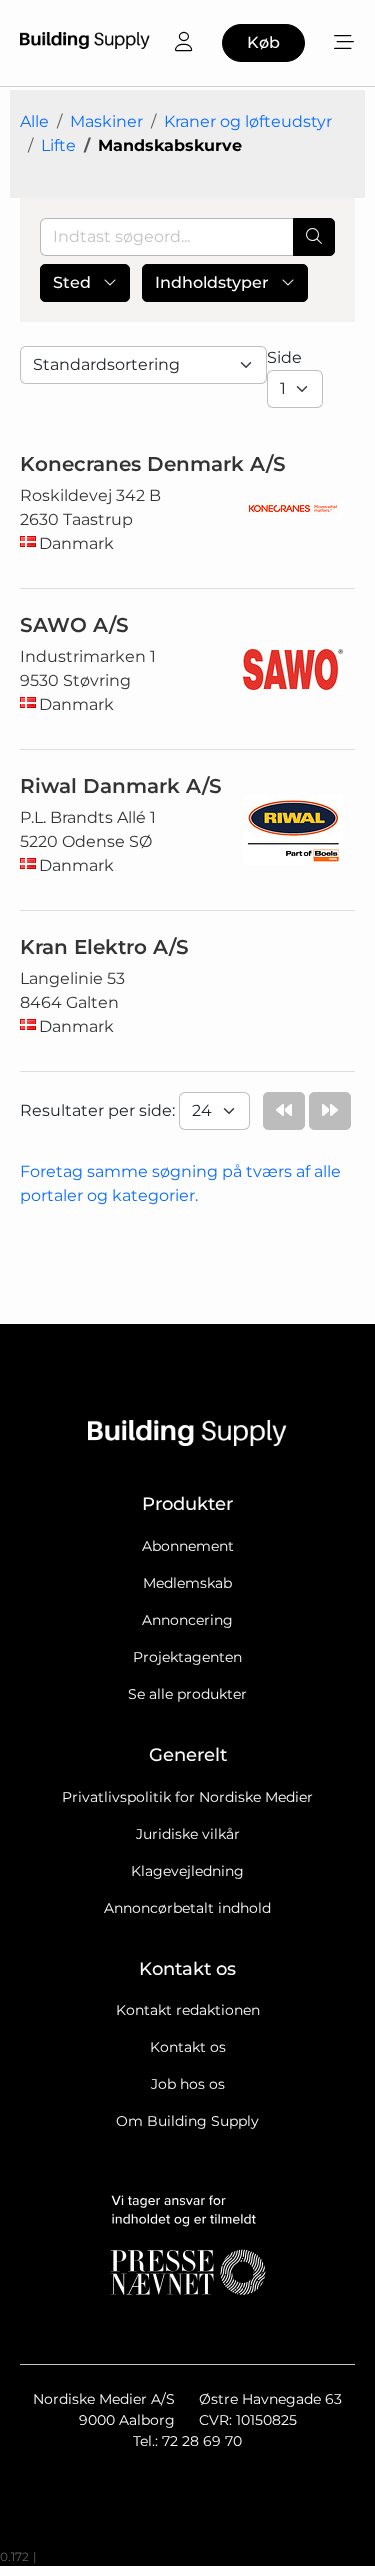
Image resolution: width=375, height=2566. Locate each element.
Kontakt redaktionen (188, 2010)
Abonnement (188, 1546)
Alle (34, 121)
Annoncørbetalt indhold (187, 1908)
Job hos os (188, 2084)
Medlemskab (187, 1583)
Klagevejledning (187, 1871)
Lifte (58, 145)
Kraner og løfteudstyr (248, 121)
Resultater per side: (99, 1110)
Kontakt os (188, 2047)
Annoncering (187, 1620)
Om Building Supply (187, 2121)
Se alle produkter (187, 1694)
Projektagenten (187, 1657)
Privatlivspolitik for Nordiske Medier (187, 1797)
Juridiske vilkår (188, 1834)
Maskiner (106, 121)
